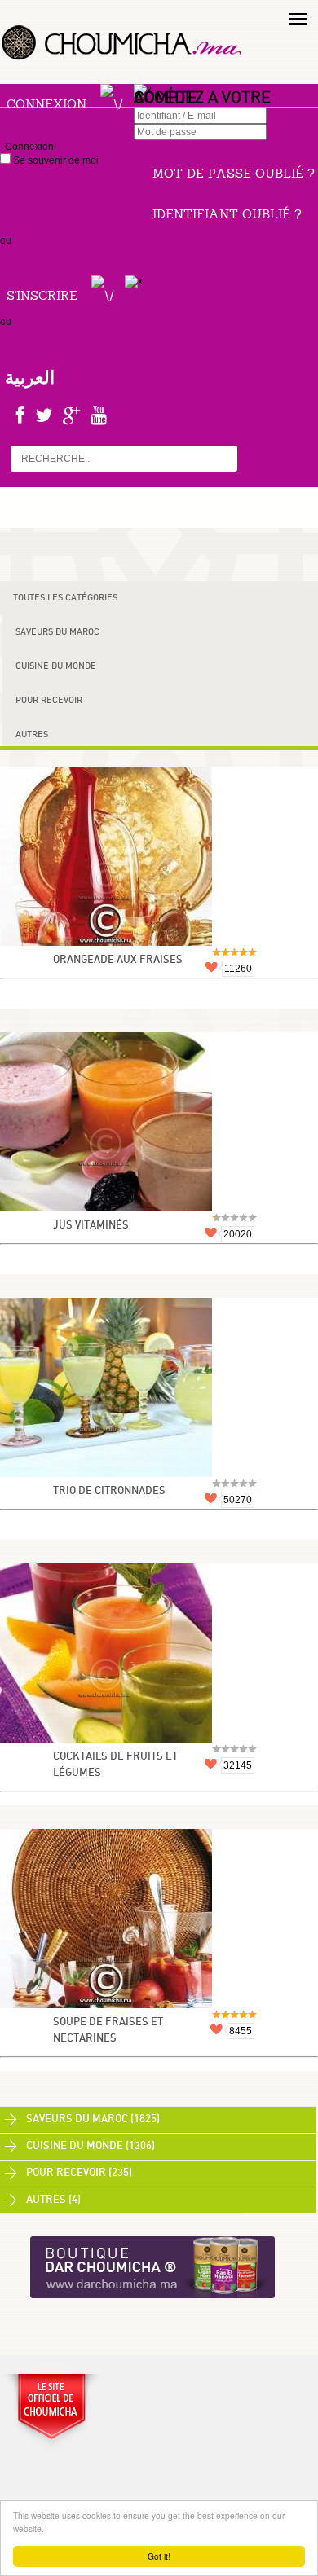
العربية (30, 377)
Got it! (159, 2556)
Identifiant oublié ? (227, 214)
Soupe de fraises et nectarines (108, 2031)
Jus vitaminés (91, 1226)
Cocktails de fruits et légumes (115, 1765)
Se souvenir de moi (55, 160)
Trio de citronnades (109, 1491)
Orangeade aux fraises (118, 960)
